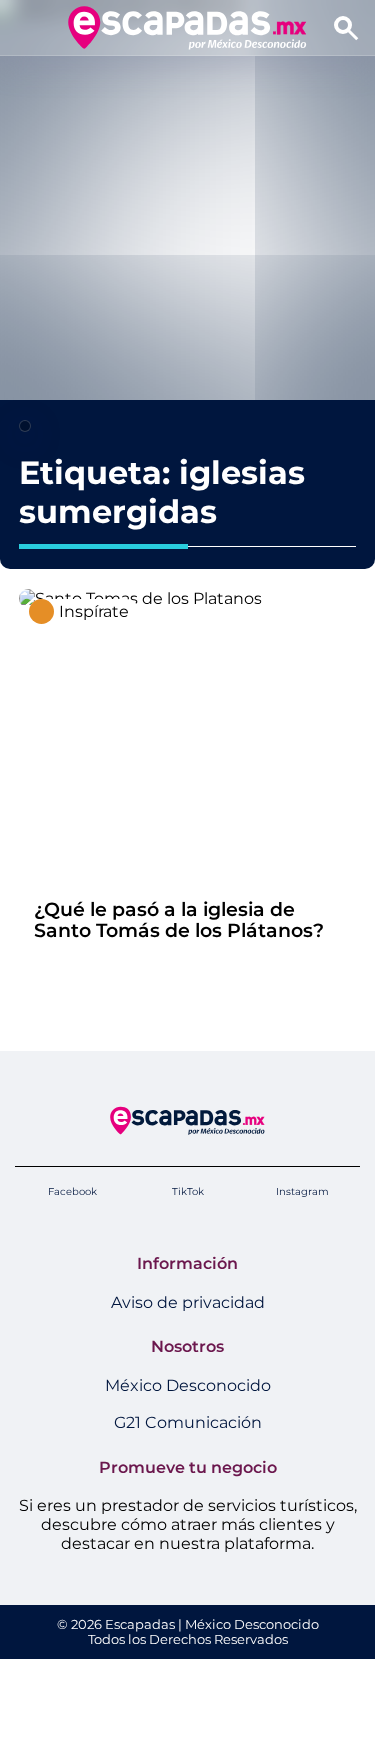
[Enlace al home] (187, 27)
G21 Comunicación (188, 1422)
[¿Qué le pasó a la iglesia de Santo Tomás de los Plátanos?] (140, 598)
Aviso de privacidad (188, 1302)
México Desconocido (188, 1385)
